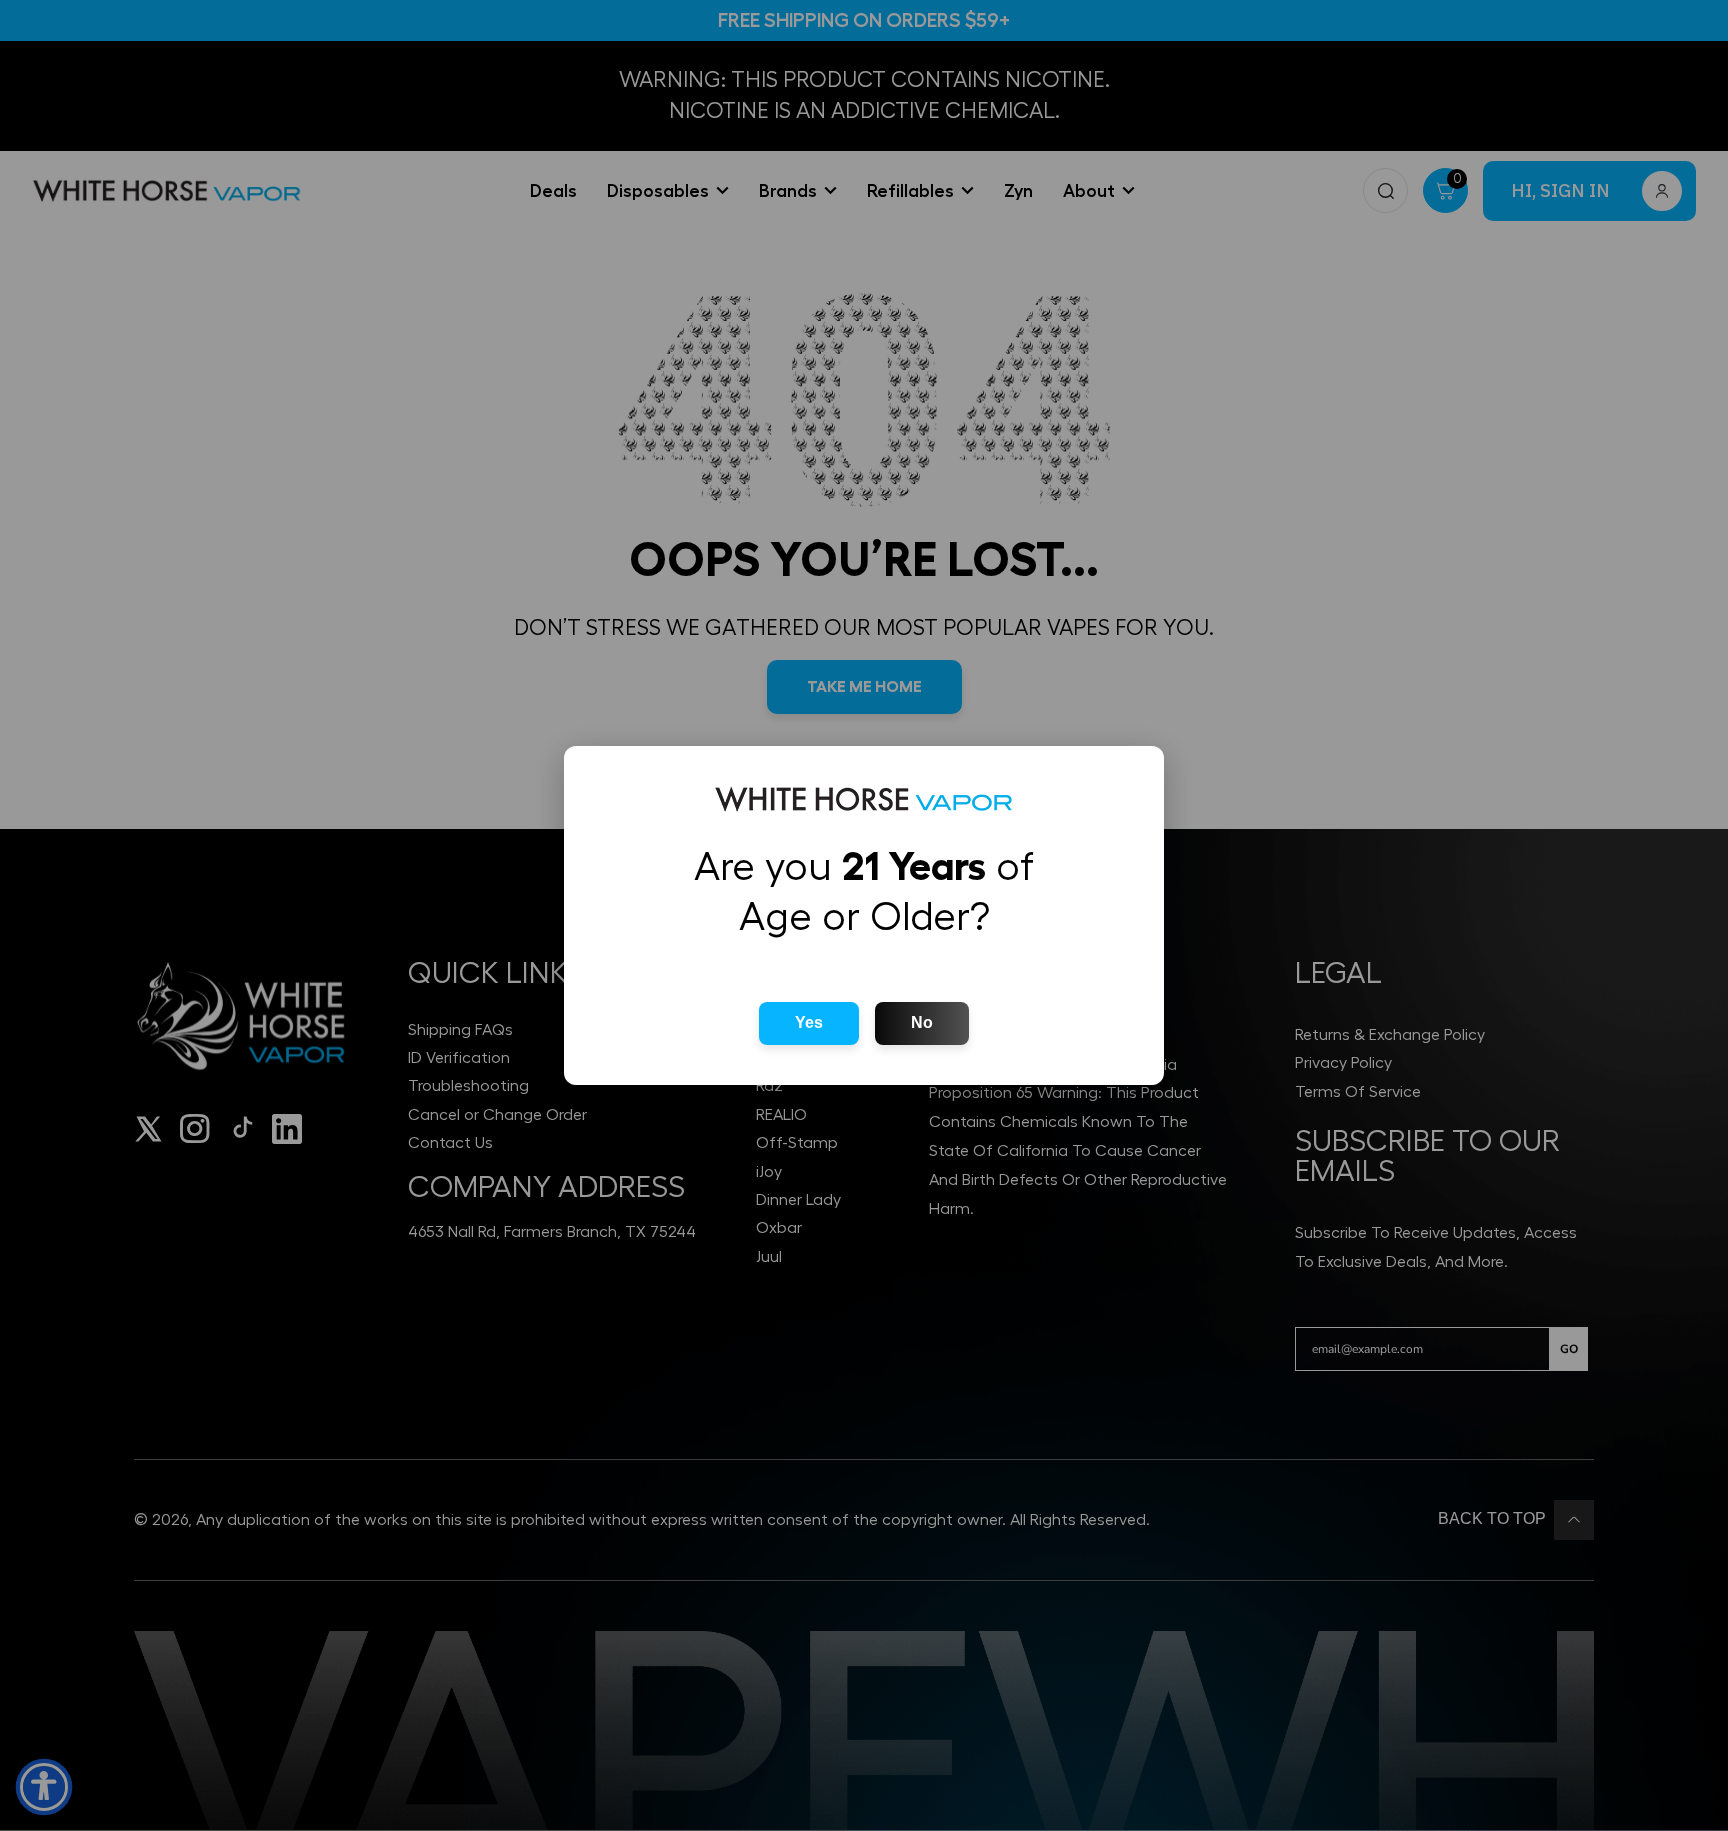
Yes (809, 1022)
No (922, 1022)
